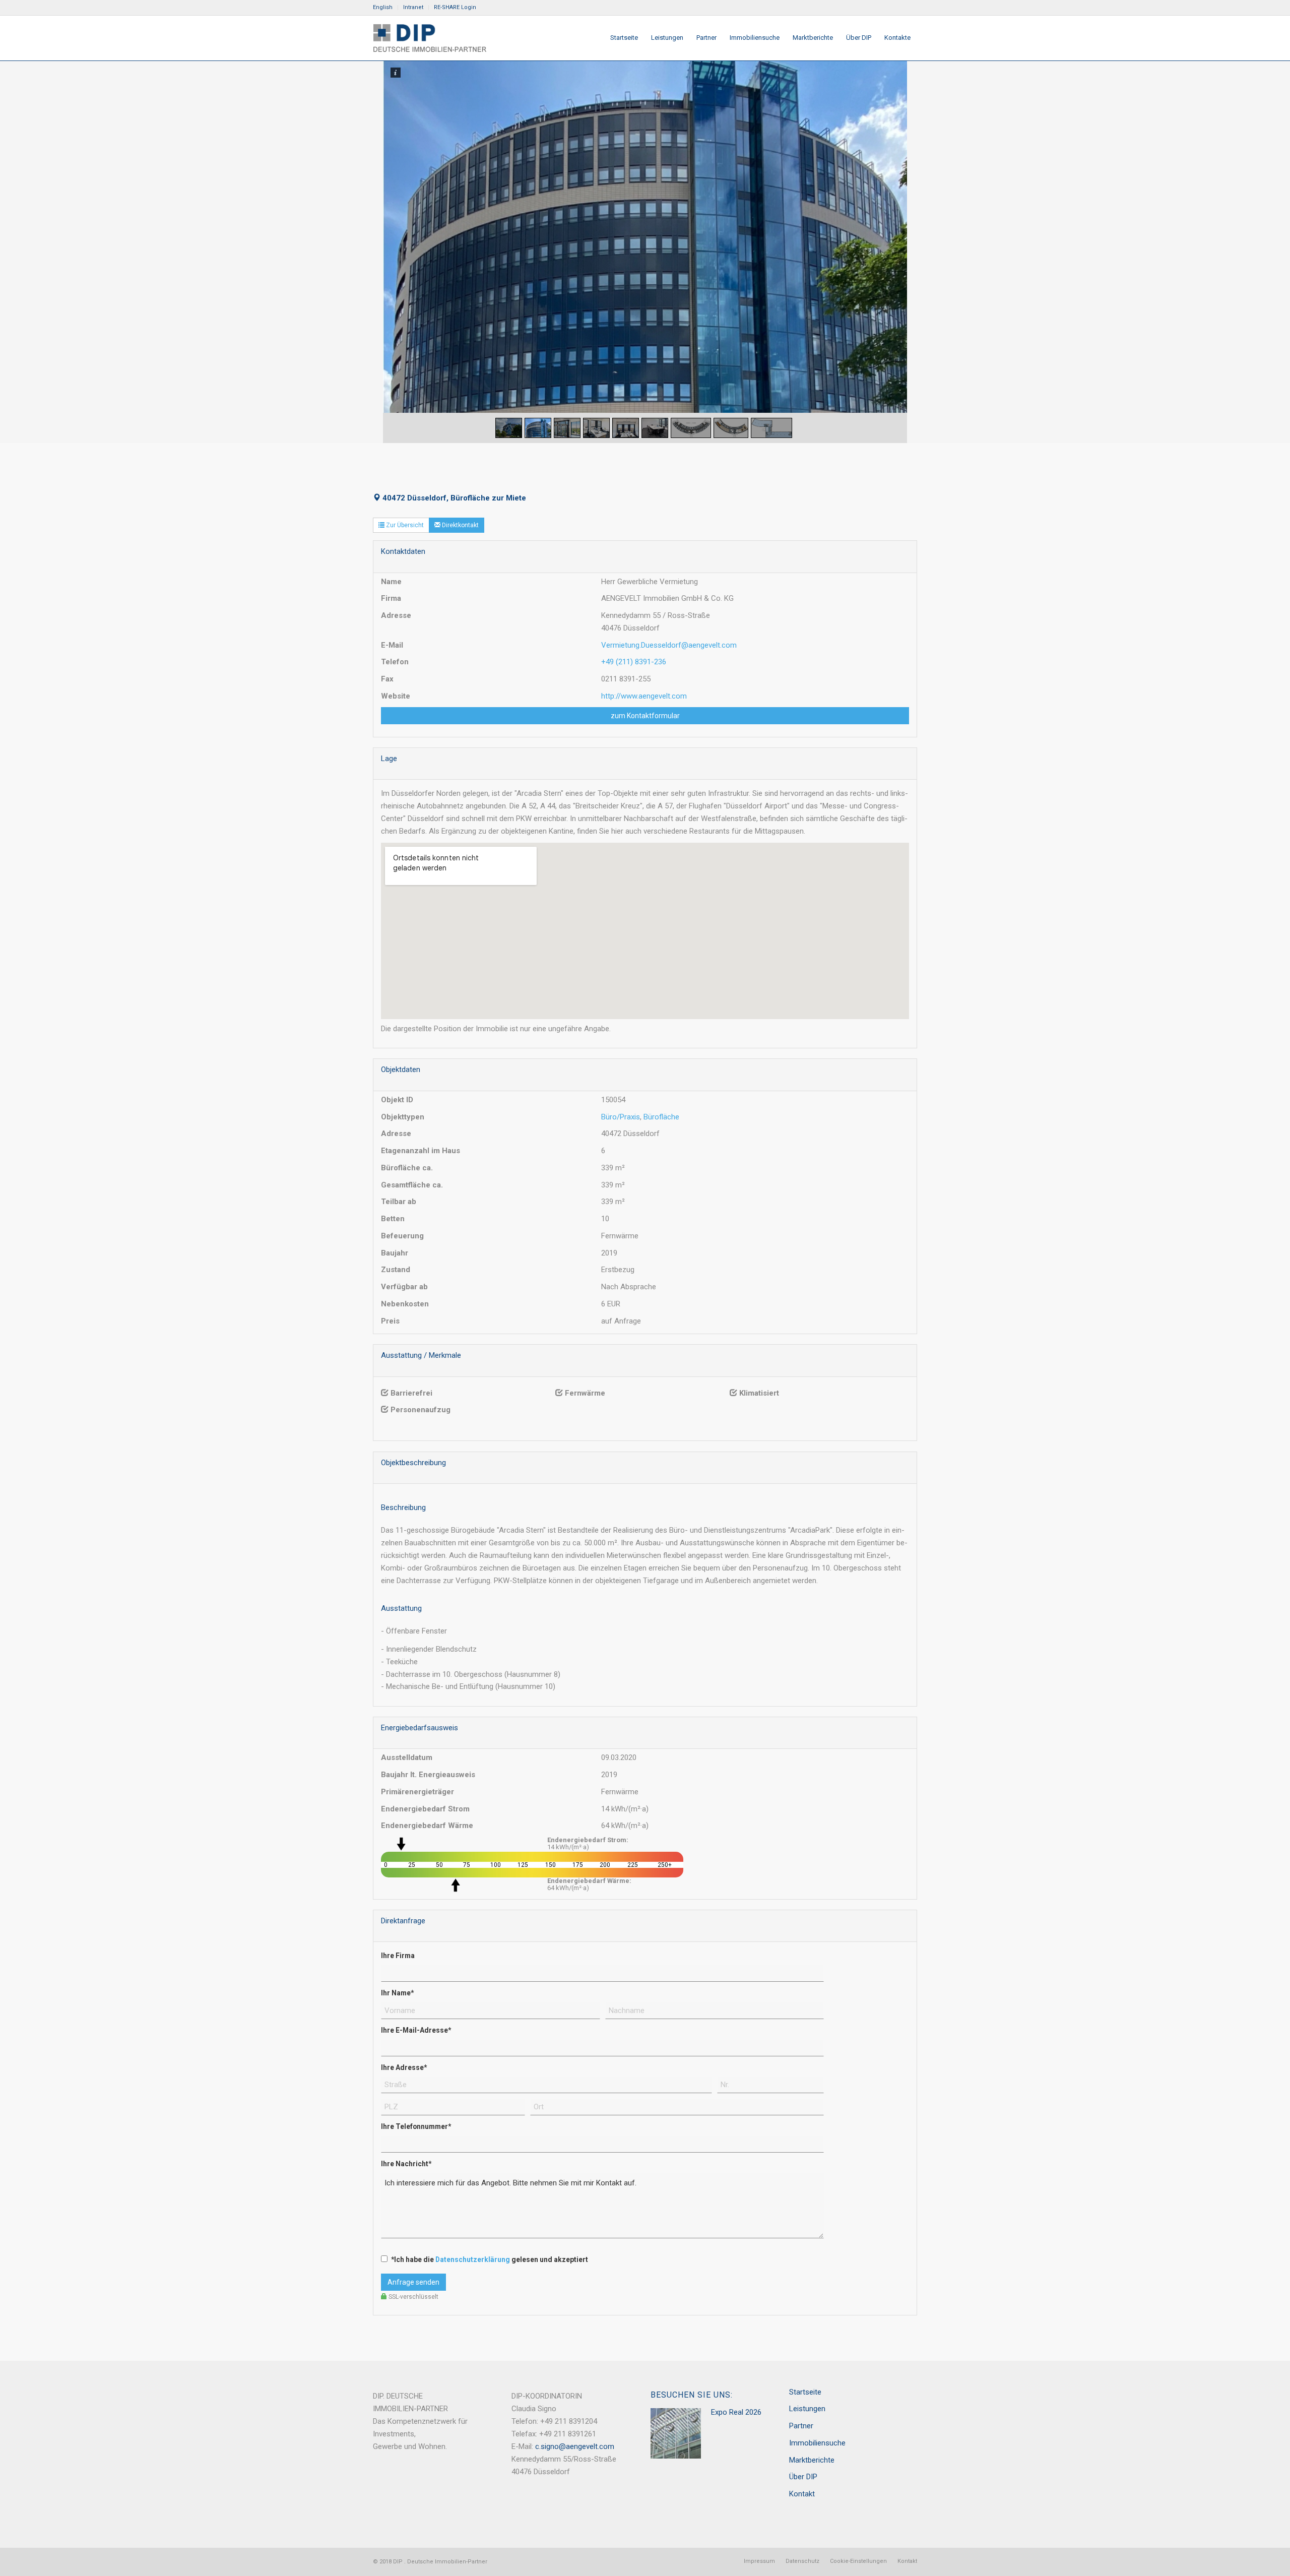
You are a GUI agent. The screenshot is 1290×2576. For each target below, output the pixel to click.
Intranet (413, 7)
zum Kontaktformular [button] (645, 716)
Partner (801, 2426)
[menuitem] (385, 8)
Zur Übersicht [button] (404, 525)
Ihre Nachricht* (406, 2164)
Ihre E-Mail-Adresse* (416, 2030)
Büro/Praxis (621, 1117)
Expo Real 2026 (736, 2412)
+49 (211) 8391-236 (634, 662)
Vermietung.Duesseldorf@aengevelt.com (669, 645)
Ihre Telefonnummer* (416, 2126)
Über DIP (803, 2477)
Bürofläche (661, 1117)
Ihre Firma (398, 1956)
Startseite (805, 2392)
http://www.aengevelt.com (644, 696)
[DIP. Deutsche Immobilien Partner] (430, 38)
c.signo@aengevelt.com (575, 2446)
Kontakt (802, 2494)
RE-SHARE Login (455, 7)
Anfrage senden (413, 2282)
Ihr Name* (397, 1993)
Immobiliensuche (817, 2443)
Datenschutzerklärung (473, 2259)
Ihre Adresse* (404, 2067)
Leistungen (807, 2409)
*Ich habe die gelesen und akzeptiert (490, 2259)
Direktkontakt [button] (460, 525)
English (383, 7)
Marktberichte (812, 2460)
